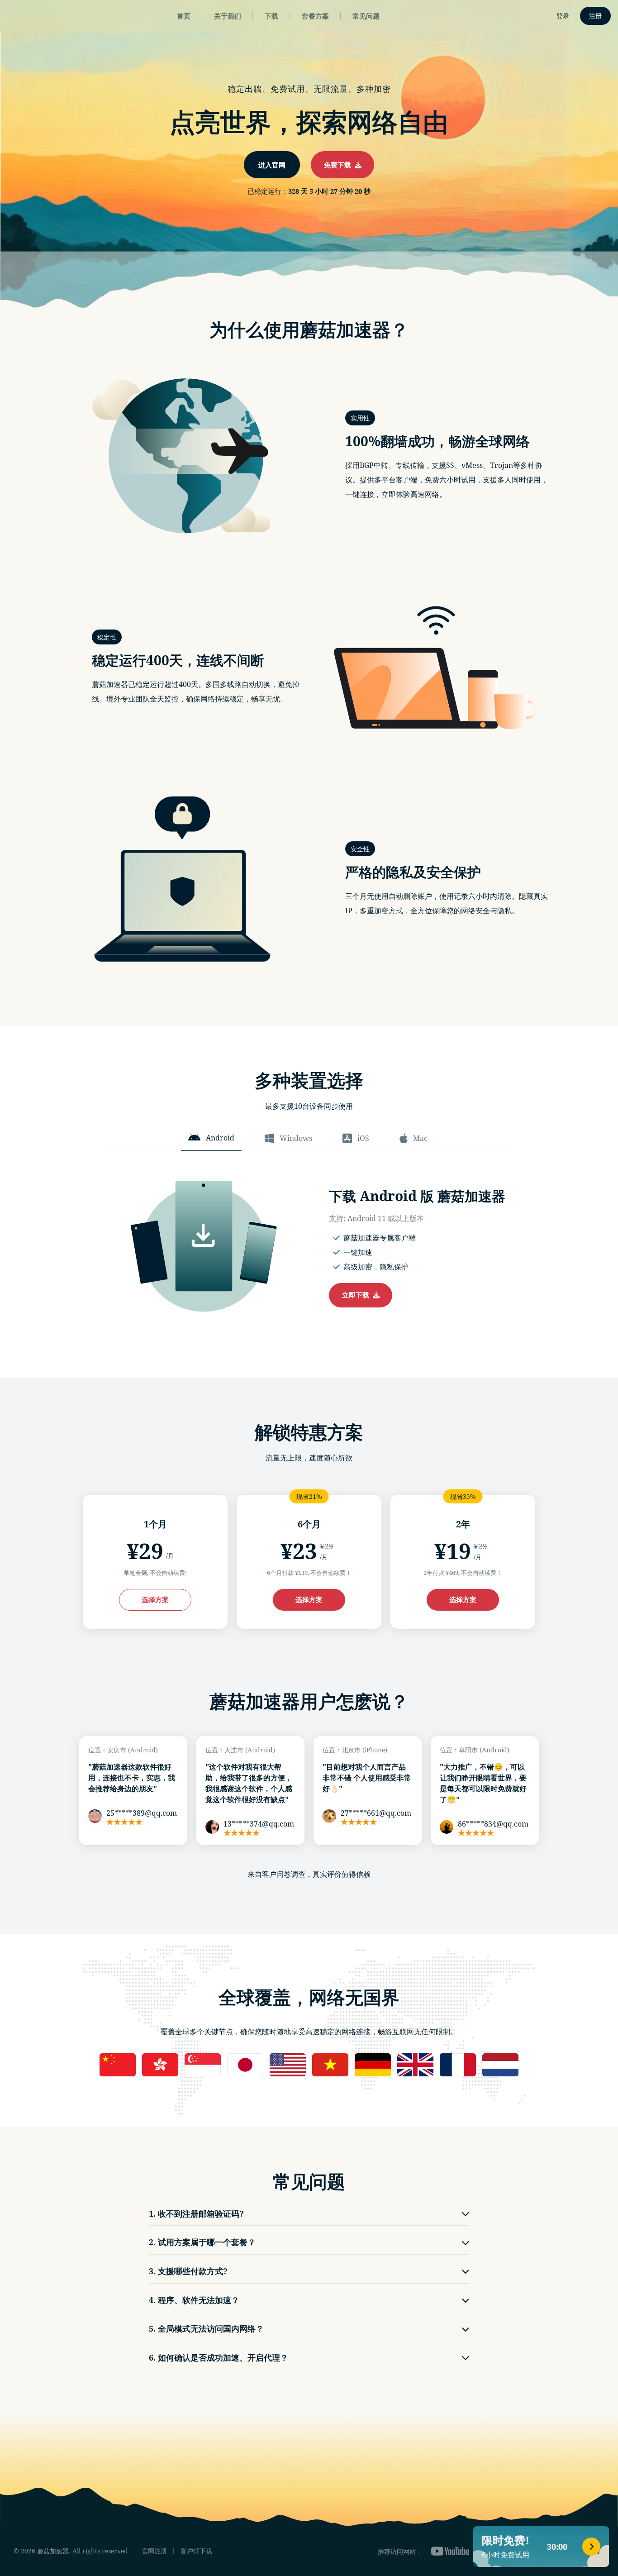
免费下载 (339, 165)
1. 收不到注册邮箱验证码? (196, 2213)
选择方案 (155, 1599)
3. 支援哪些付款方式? (188, 2271)
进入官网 (272, 165)
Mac (420, 1138)
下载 (271, 16)
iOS (363, 1138)
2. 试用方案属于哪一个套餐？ (202, 2242)
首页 (184, 16)
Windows (296, 1138)
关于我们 (228, 16)
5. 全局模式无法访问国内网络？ (206, 2328)
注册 (595, 16)
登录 (563, 16)
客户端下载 (196, 2551)
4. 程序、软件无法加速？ (194, 2300)
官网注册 (154, 2551)
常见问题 (366, 16)
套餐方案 (315, 16)
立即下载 (357, 1295)
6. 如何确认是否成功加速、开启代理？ (219, 2357)
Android (220, 1138)
